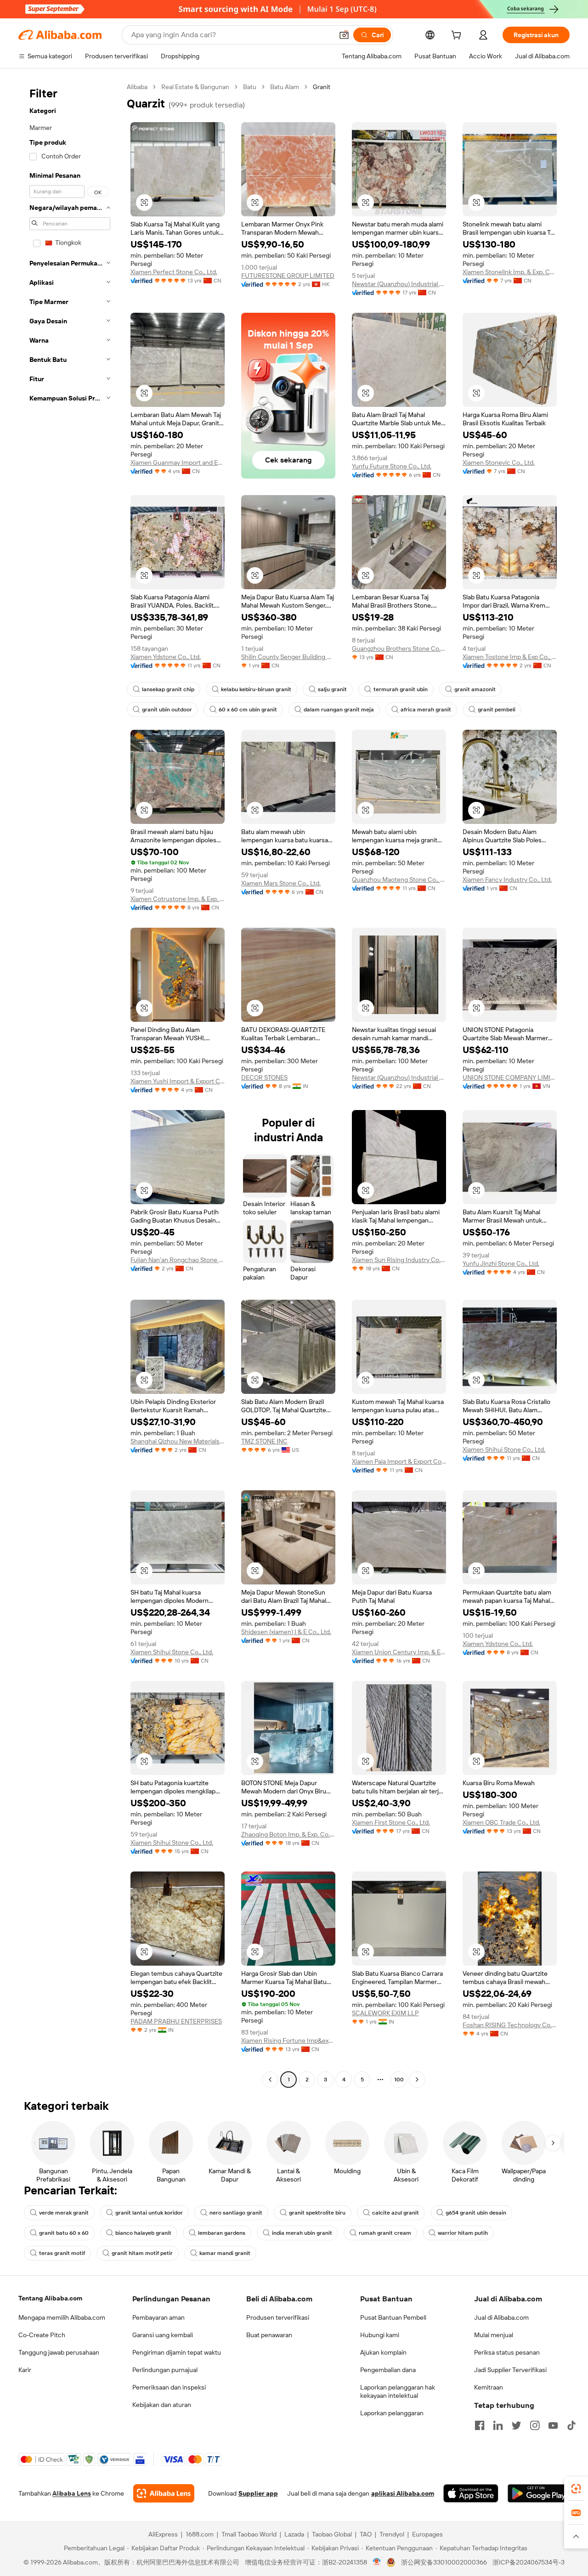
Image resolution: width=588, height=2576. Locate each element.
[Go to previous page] (270, 2080)
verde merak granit (64, 2213)
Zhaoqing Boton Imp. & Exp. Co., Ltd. (288, 1834)
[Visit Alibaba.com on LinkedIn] (498, 2425)
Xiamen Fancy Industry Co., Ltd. (507, 879)
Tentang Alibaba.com (50, 2298)
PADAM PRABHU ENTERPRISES (176, 2021)
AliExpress (163, 2534)
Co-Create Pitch (42, 2335)
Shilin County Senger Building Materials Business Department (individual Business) (288, 657)
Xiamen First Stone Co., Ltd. (391, 1822)
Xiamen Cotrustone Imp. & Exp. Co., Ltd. (178, 899)
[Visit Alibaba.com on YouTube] (553, 2425)
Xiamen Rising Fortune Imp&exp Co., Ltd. (288, 2041)
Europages (427, 2534)
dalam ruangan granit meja (339, 710)
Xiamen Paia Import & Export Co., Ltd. (399, 1461)
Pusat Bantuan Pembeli (393, 2317)
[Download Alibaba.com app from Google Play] (539, 2493)
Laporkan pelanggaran (392, 2413)
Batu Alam (285, 87)
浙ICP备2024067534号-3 (529, 2562)
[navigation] (70, 1084)
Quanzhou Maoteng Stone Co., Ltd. (399, 879)
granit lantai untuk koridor (149, 2213)
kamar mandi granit (225, 2253)
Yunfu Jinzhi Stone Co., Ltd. (501, 1263)
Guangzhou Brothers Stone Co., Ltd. (399, 648)
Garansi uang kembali (163, 2335)
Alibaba (137, 87)
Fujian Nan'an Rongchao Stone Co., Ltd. (178, 1260)
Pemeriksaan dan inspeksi (169, 2387)
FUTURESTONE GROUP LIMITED (288, 276)
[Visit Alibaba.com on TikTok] (571, 2425)
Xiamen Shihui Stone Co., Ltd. (504, 1449)
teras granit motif (62, 2253)
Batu (250, 87)
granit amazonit (475, 689)
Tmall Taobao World (249, 2534)
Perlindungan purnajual (165, 2370)
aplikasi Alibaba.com (403, 2493)
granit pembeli (497, 710)
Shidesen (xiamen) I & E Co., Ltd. (286, 1632)
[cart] (458, 36)
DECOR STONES (264, 1077)
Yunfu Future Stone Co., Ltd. (392, 466)
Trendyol (392, 2534)
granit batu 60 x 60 (64, 2233)
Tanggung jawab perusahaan (59, 2352)
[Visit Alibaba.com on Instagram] (535, 2425)
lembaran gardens (222, 2233)
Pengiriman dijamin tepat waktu (177, 2352)
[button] (344, 35)
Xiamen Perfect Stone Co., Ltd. (174, 272)
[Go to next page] (417, 2080)
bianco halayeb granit (143, 2233)
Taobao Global (332, 2534)
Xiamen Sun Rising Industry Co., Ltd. (399, 1260)
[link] (576, 2489)
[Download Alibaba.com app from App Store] (471, 2493)
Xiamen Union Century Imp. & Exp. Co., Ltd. (399, 1652)
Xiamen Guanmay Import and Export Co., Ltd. (178, 462)
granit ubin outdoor (167, 710)
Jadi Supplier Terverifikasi (510, 2370)
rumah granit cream (385, 2233)
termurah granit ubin (401, 689)
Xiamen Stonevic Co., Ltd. (499, 462)
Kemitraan (489, 2387)
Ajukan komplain (383, 2352)
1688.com (200, 2534)
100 (399, 2080)
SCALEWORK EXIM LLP (385, 2013)
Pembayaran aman (158, 2317)
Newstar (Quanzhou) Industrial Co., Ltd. (399, 284)
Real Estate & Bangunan (195, 87)
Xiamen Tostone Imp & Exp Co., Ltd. (510, 657)
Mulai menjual (494, 2335)
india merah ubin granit (302, 2233)
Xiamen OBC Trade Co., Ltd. (501, 1822)
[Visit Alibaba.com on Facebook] (480, 2425)
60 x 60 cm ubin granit (248, 710)
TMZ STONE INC (264, 1441)
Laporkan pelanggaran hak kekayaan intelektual (398, 2391)
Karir (25, 2370)
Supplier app (258, 2493)
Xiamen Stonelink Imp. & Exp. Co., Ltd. (510, 272)
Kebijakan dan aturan (162, 2405)
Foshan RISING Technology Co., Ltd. (510, 2025)
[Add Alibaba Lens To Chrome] (164, 2493)
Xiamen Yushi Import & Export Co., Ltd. (178, 1081)
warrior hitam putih (463, 2233)
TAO (366, 2534)
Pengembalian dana (388, 2370)
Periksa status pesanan (507, 2352)
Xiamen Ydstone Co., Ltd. (166, 657)
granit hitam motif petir (142, 2253)
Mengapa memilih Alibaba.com (62, 2317)
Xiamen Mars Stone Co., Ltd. (281, 883)
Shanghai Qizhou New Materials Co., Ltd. (178, 1441)
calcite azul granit (396, 2213)
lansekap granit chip (168, 689)
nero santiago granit (236, 2213)
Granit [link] (322, 87)
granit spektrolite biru (317, 2213)
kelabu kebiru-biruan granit (256, 689)
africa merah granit (426, 710)
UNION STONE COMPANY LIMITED (510, 1077)
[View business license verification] (377, 2562)
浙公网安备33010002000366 (444, 2562)
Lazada (294, 2534)
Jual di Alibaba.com (501, 2317)
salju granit (332, 689)
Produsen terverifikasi (278, 2317)
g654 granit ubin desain (476, 2213)
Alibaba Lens (72, 2493)
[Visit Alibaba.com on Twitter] (516, 2425)
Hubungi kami (380, 2335)
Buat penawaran (269, 2335)
